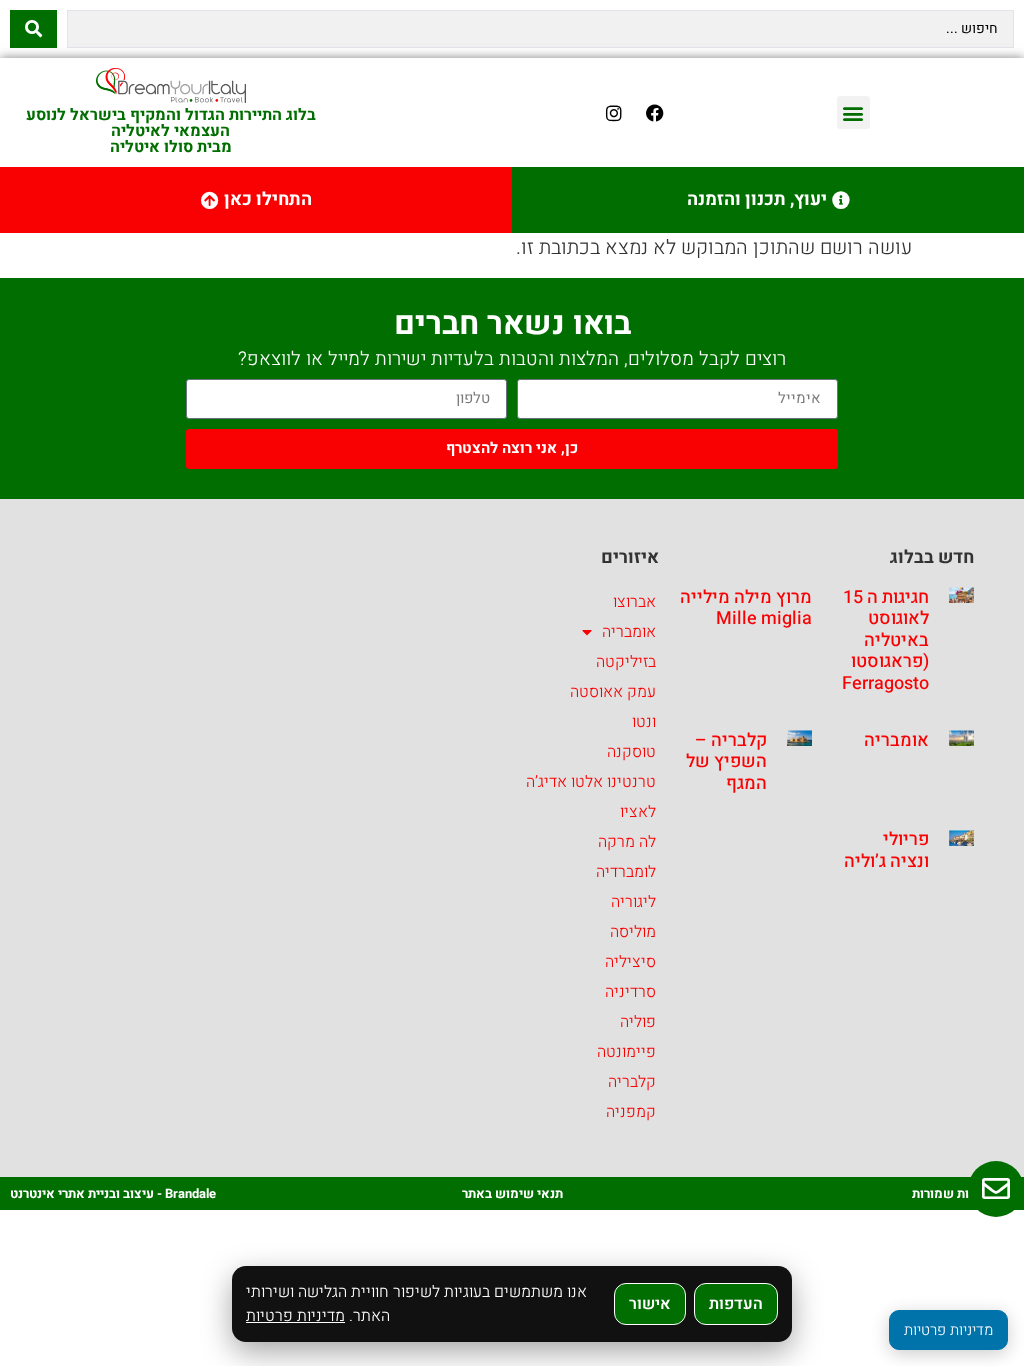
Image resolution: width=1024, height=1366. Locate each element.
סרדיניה (630, 992)
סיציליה (630, 962)
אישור (650, 1304)
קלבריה (632, 1082)
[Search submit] (33, 29)
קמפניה (631, 1112)
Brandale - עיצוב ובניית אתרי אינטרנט (113, 1193)
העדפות (736, 1304)
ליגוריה (633, 902)
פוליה (638, 1022)
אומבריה (896, 740)
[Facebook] (655, 113)
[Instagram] (614, 113)
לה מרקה (627, 842)
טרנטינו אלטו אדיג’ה (591, 782)
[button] (853, 112)
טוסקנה (631, 752)
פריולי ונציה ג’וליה (886, 850)
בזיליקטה (626, 662)
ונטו (644, 722)
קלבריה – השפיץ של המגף (726, 762)
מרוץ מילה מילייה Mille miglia (746, 608)
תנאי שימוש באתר (512, 1193)
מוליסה (633, 932)
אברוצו (634, 602)
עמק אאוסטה (613, 692)
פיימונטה (626, 1052)
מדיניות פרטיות (295, 1316)
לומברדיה (626, 872)
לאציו (638, 812)
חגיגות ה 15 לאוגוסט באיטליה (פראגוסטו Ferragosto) (882, 640)
